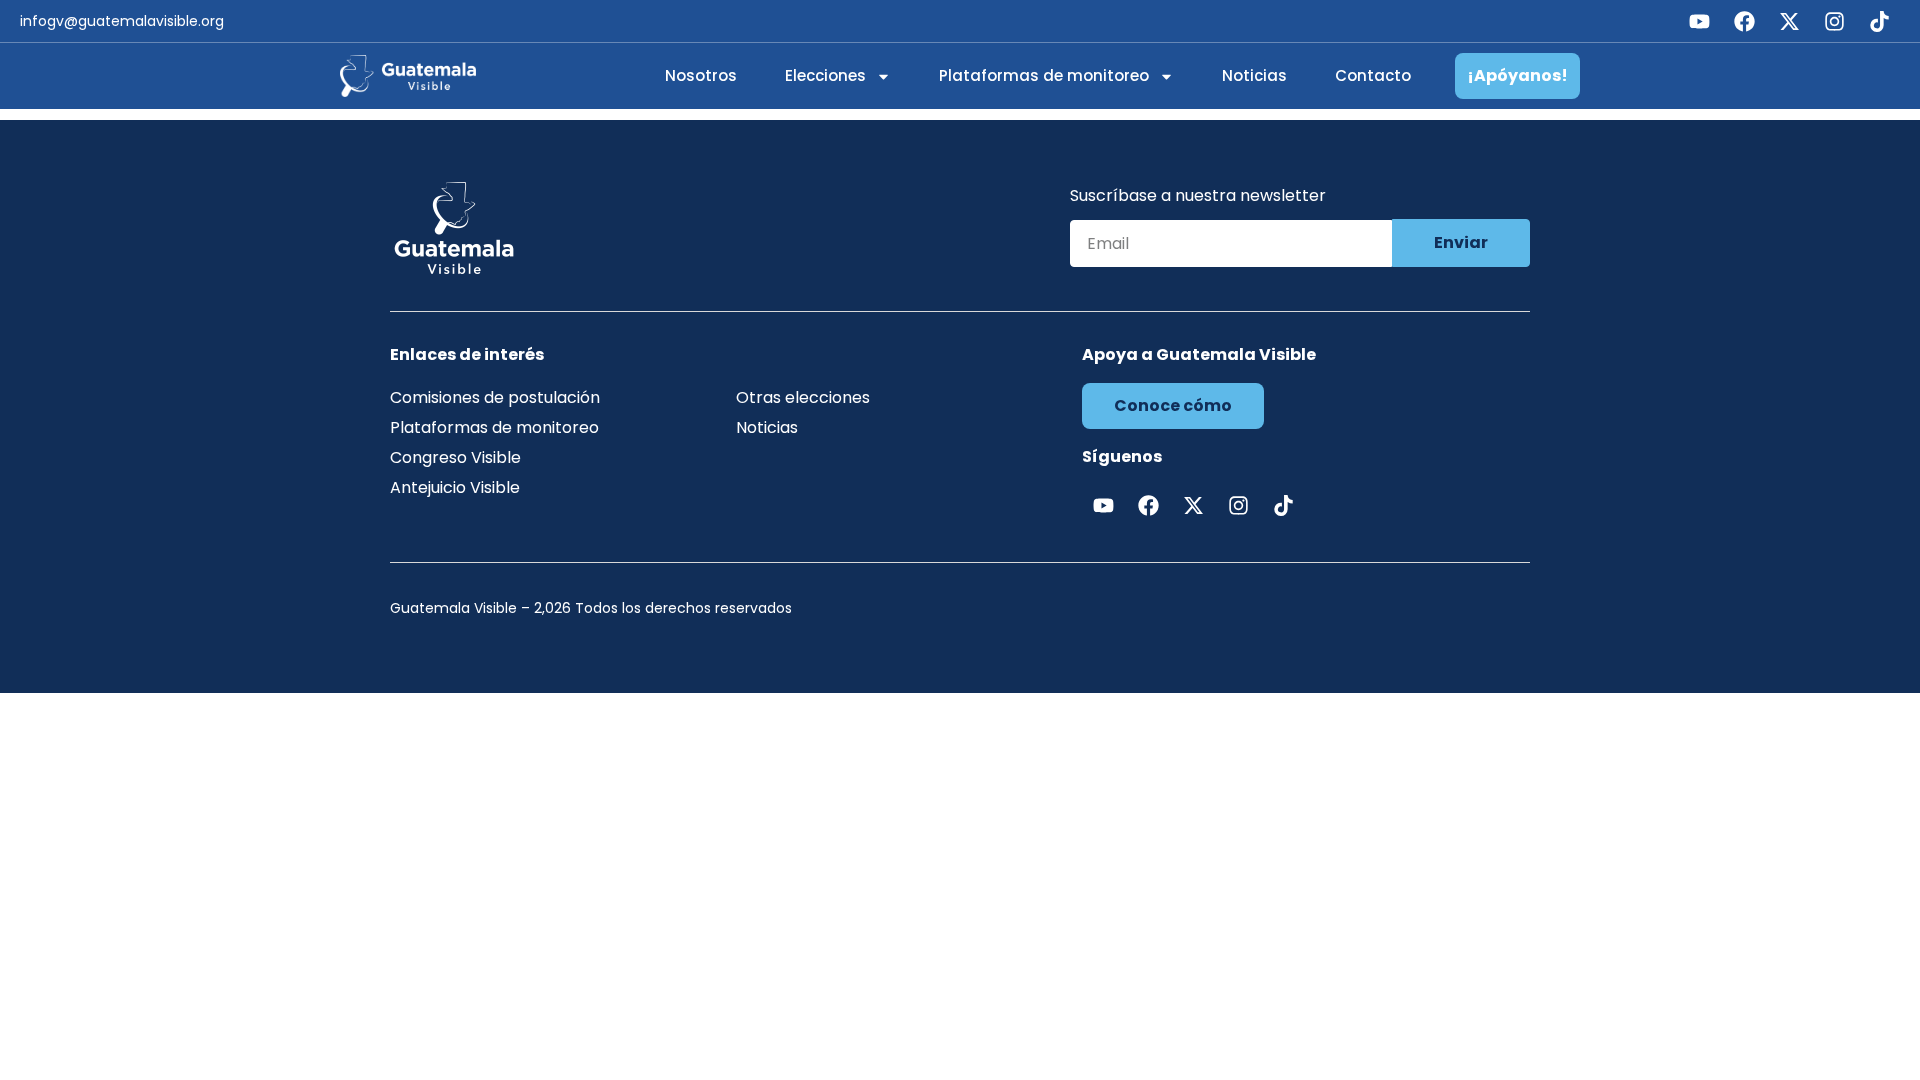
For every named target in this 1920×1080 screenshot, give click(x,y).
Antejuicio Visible (455, 487)
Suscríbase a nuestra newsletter (1198, 197)
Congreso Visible (455, 457)
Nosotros (701, 75)
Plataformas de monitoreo (1044, 75)
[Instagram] (1834, 21)
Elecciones (825, 75)
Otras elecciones (803, 397)
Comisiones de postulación (495, 397)
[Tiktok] (1879, 21)
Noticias (1254, 75)
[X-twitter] (1789, 21)
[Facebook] (1744, 21)
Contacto (1373, 75)
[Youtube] (1699, 21)
